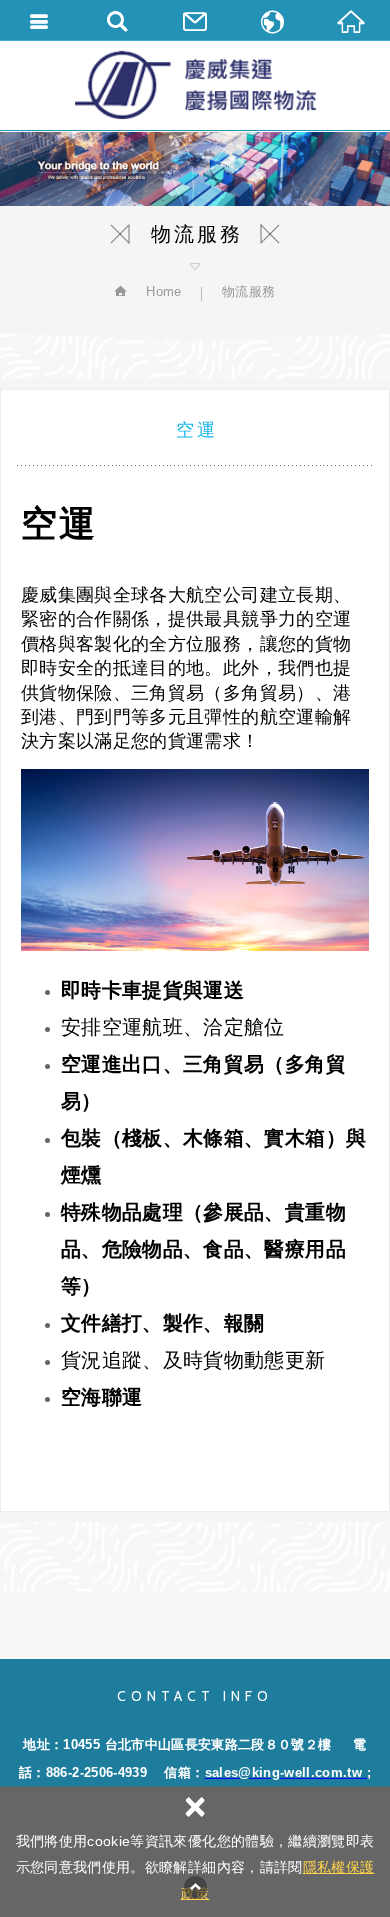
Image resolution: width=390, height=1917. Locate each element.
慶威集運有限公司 (195, 85)
